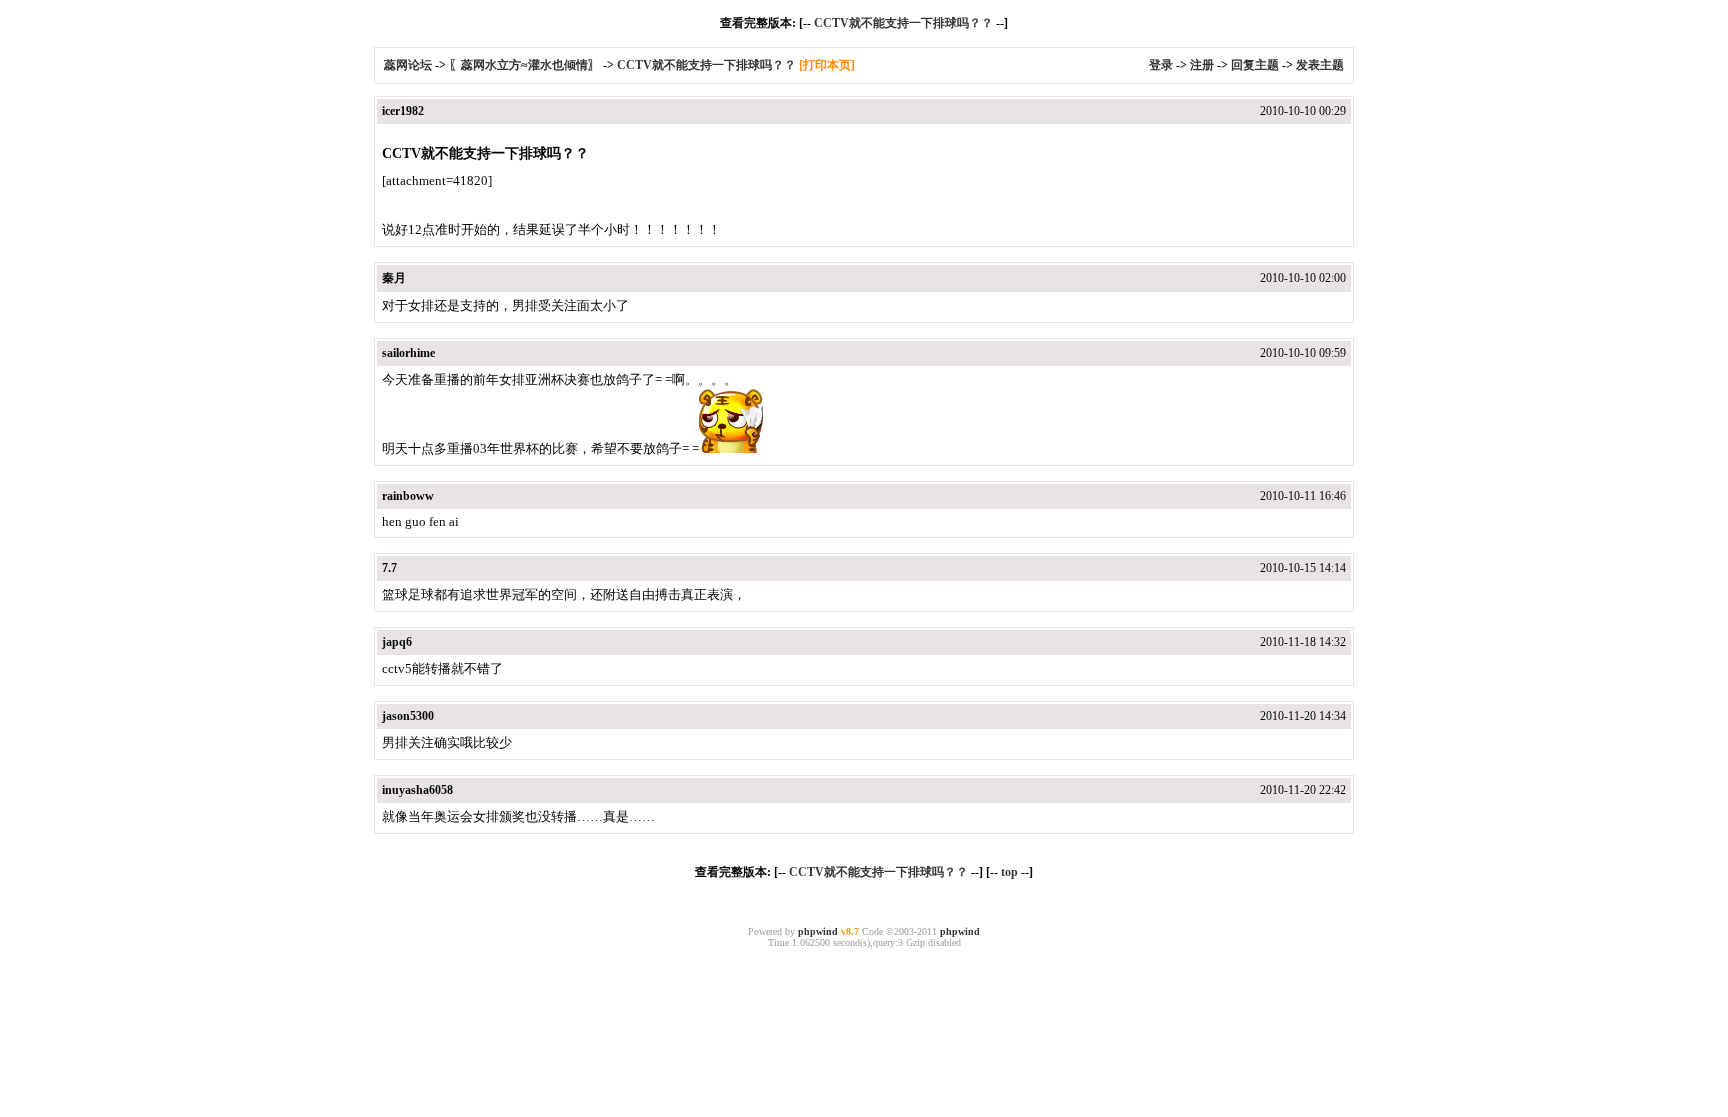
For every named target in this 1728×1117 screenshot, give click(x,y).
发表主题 (1320, 65)
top (1009, 872)
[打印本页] (827, 65)
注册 (1202, 65)
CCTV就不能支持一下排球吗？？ (903, 23)
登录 (1161, 65)
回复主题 (1255, 65)
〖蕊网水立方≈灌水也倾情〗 (524, 65)
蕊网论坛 (408, 65)
